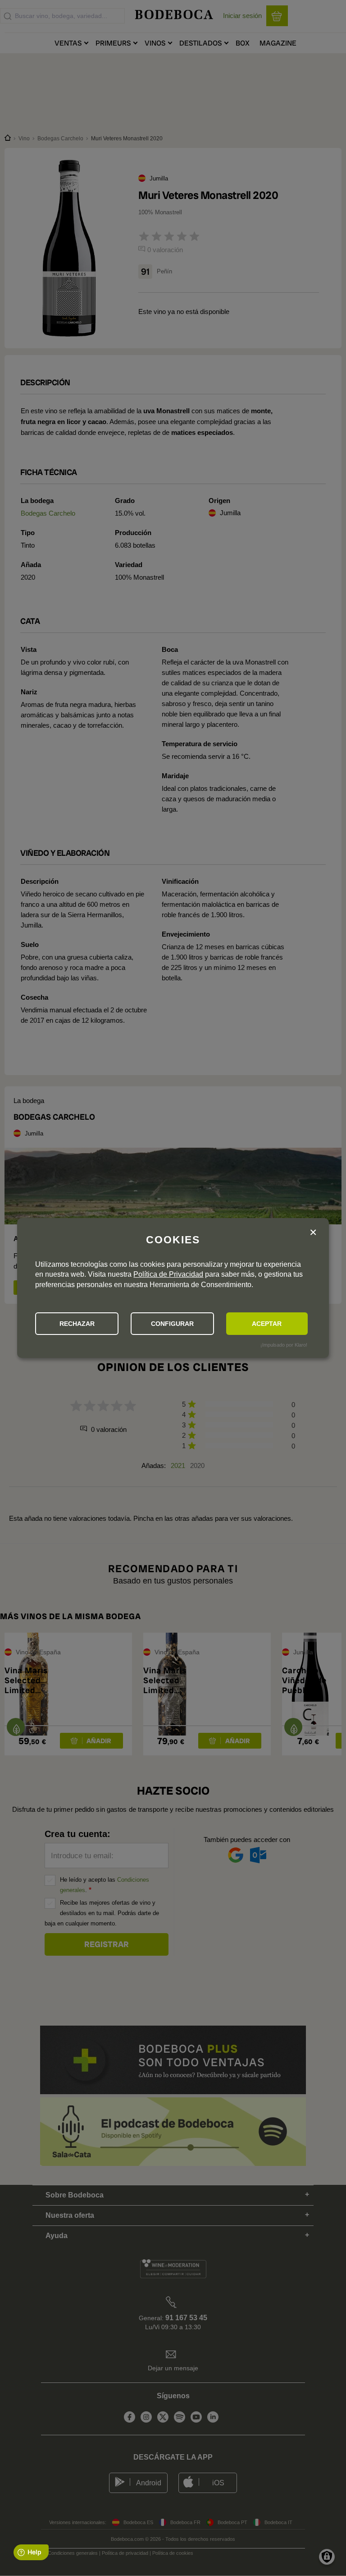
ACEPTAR (267, 1324)
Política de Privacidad (168, 1274)
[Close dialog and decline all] (313, 1233)
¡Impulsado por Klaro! (284, 1345)
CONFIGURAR (172, 1324)
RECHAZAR (77, 1324)
